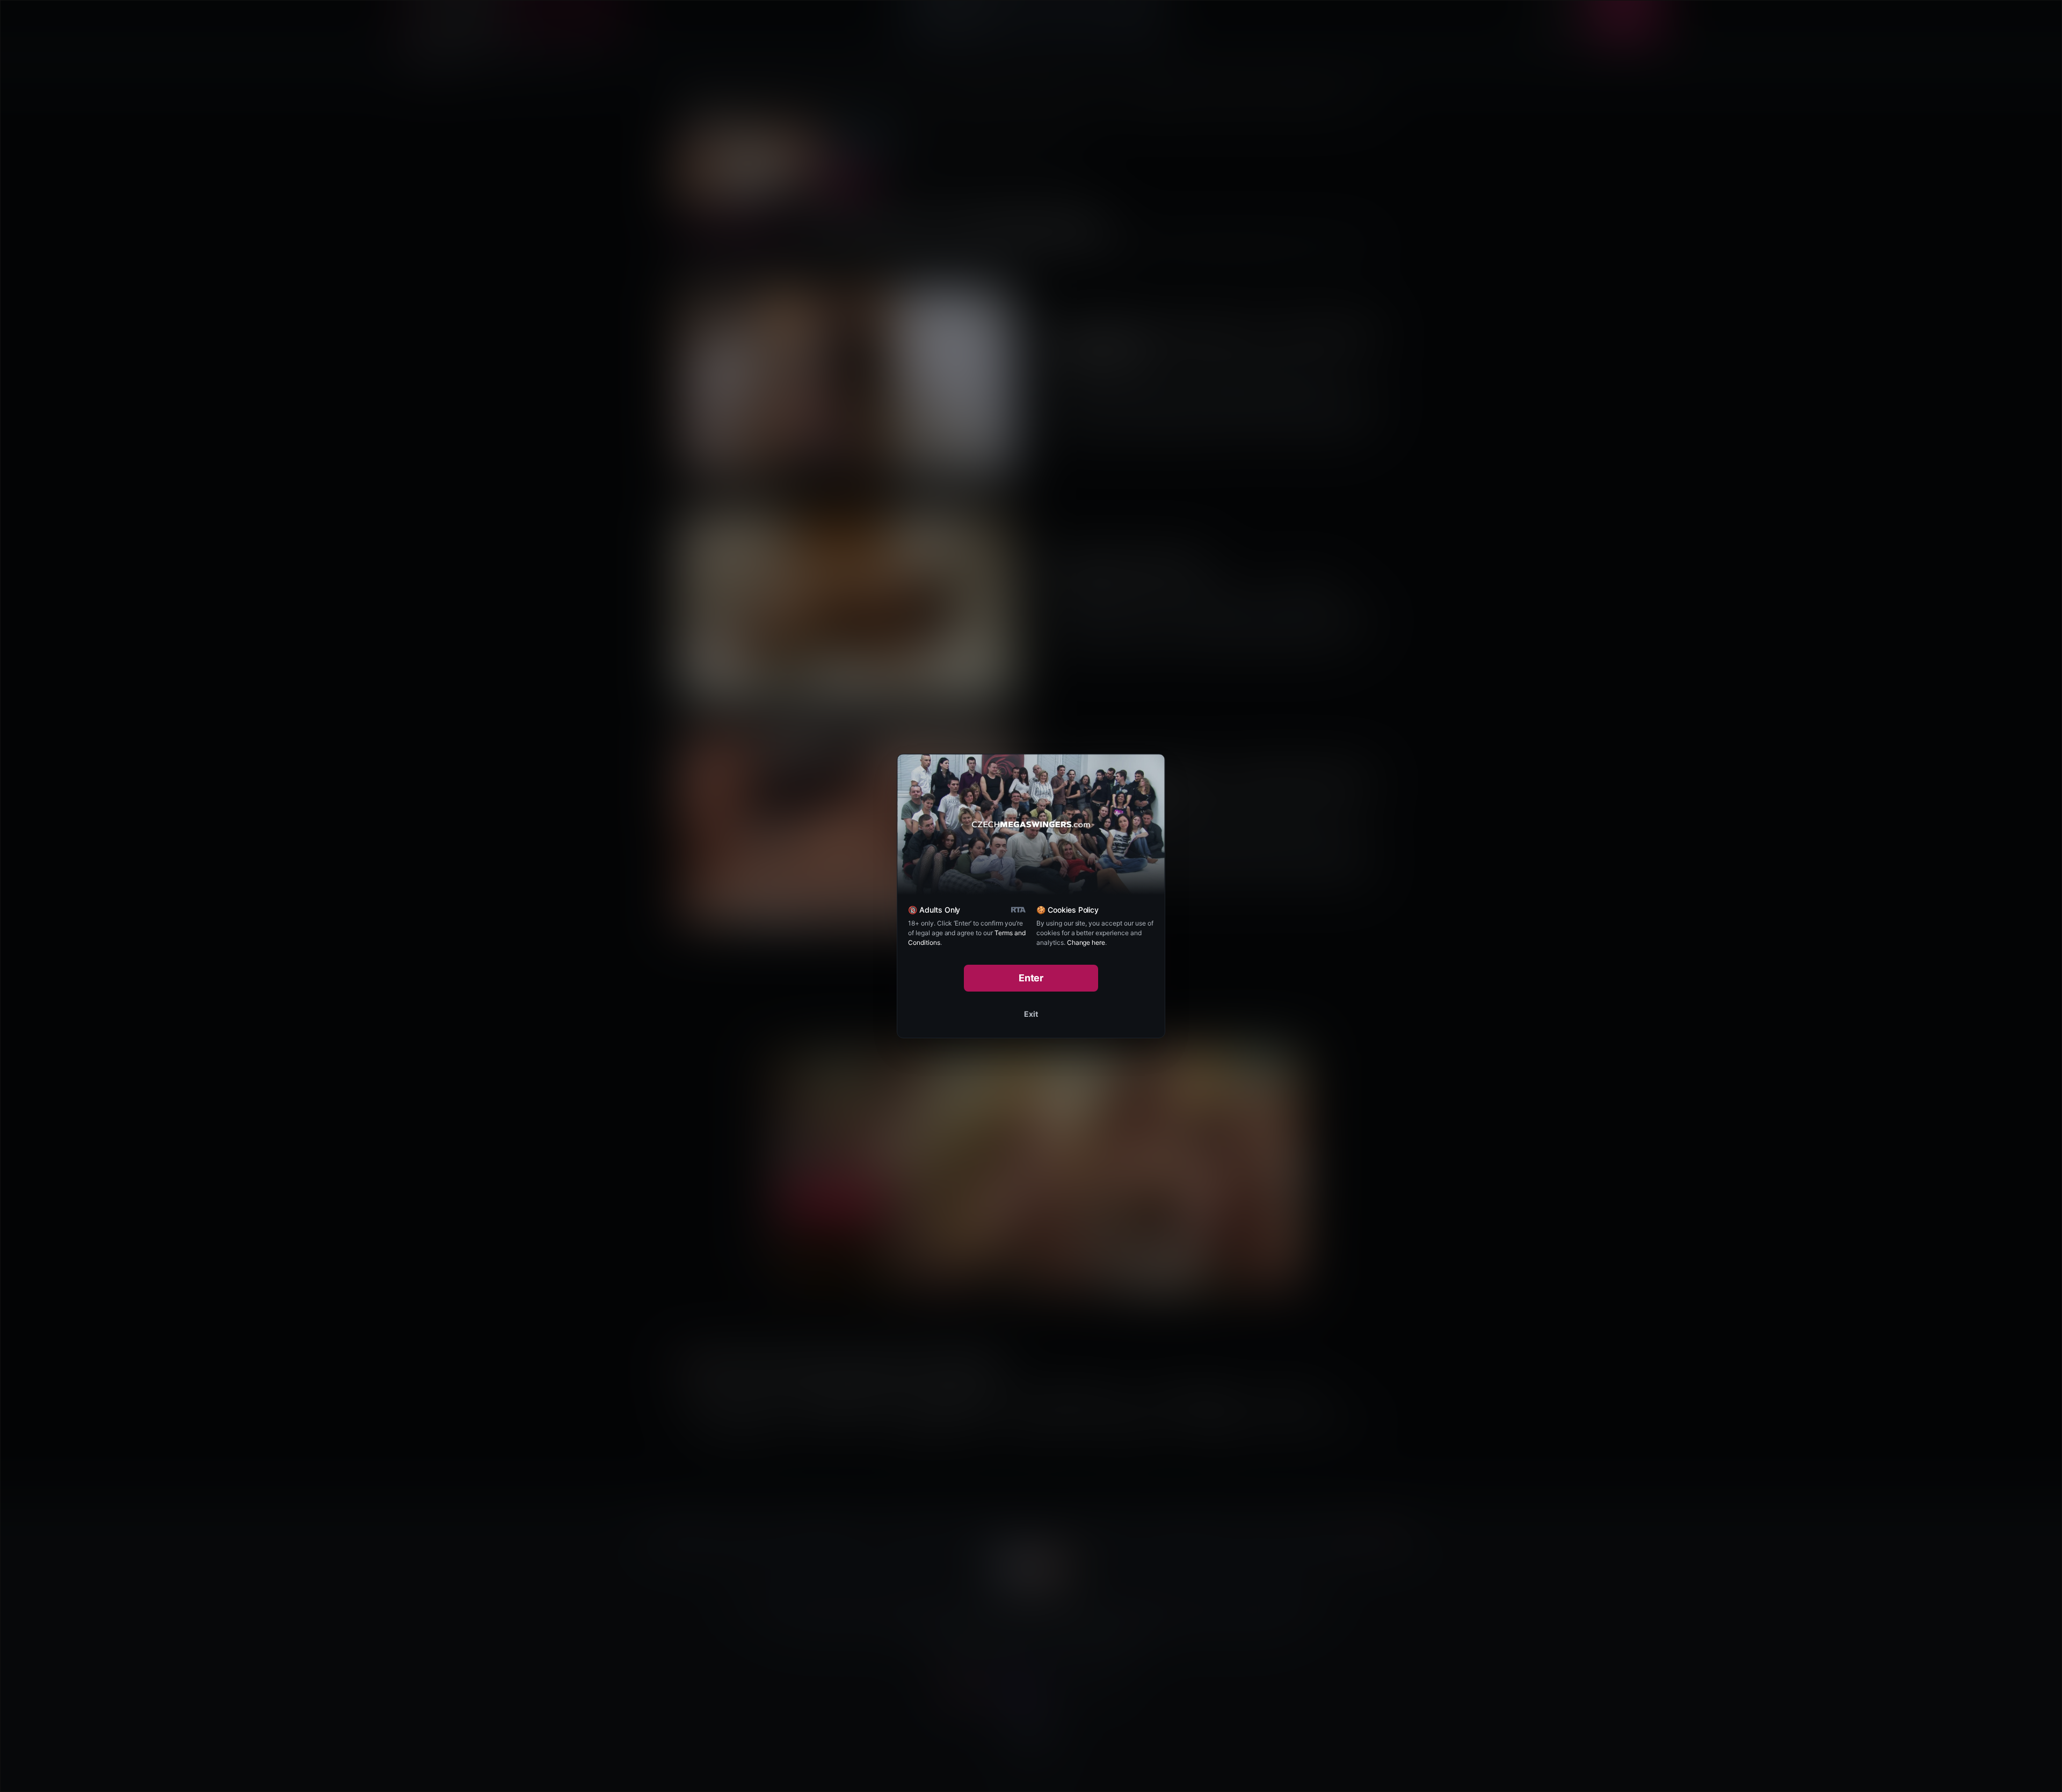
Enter (1031, 978)
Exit (1031, 1014)
